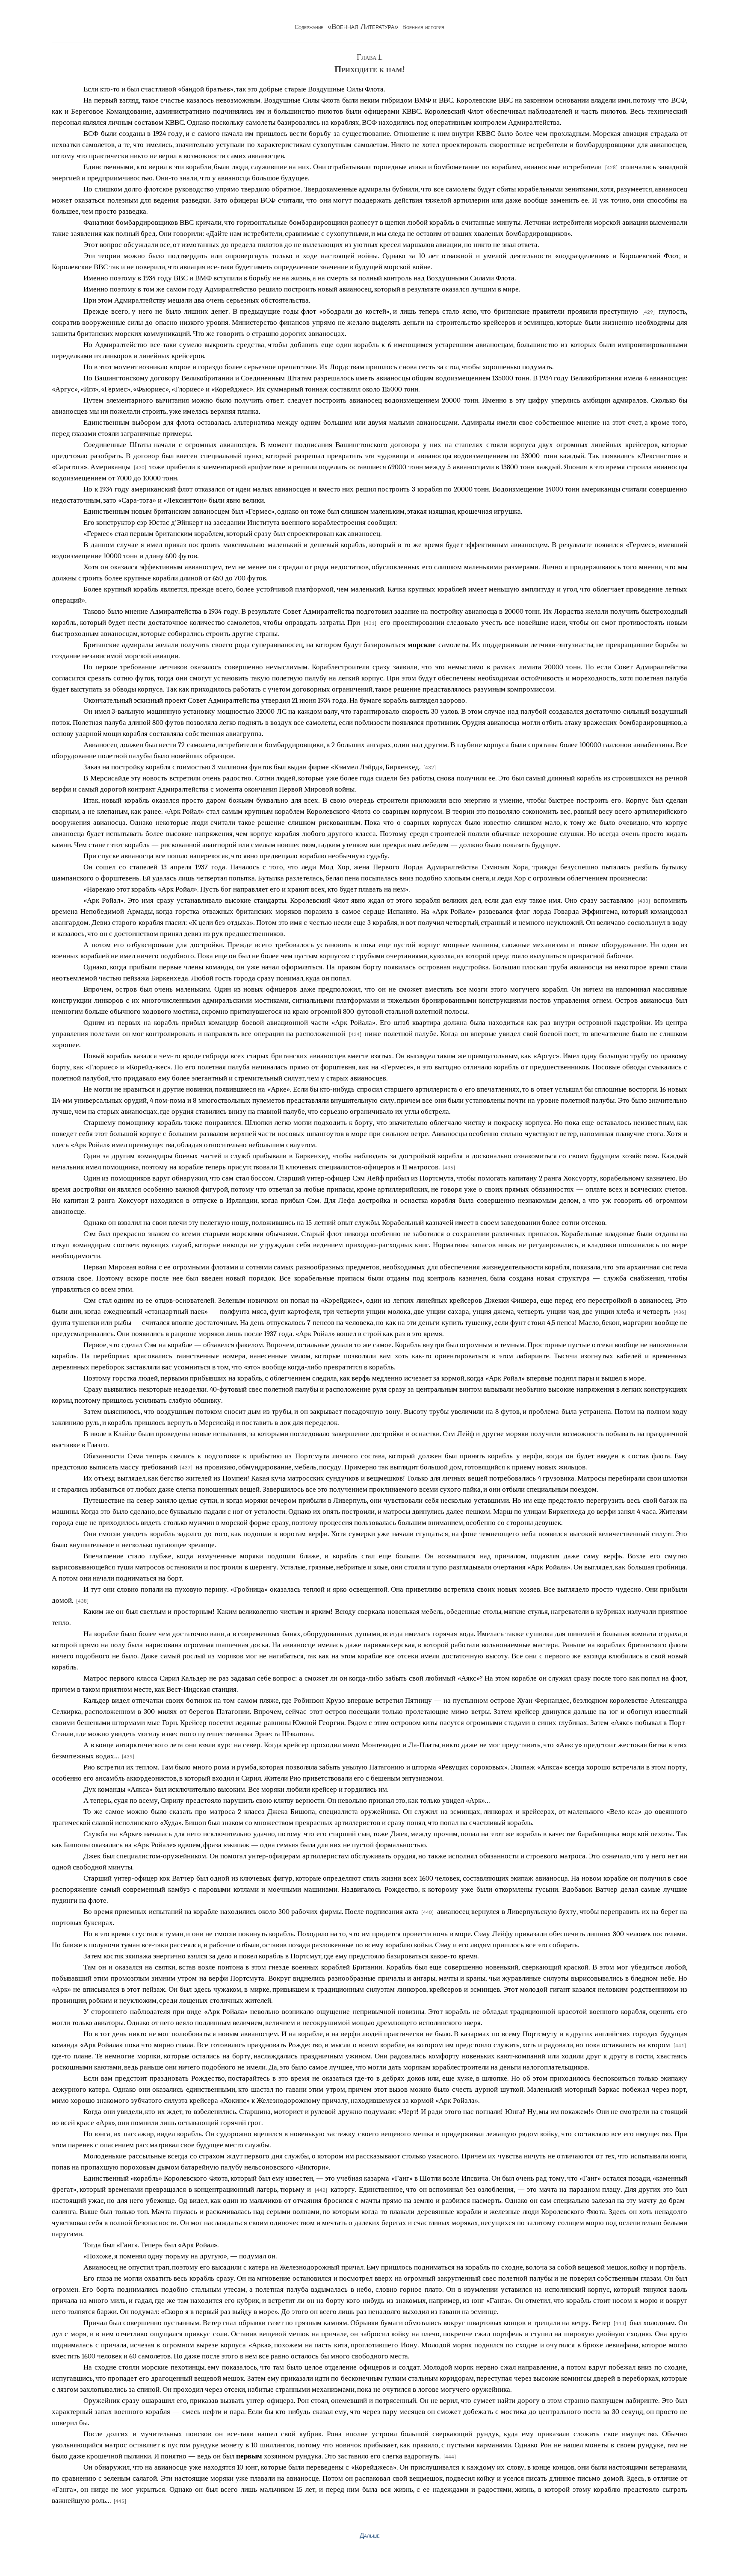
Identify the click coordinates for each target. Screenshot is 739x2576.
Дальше (370, 2535)
